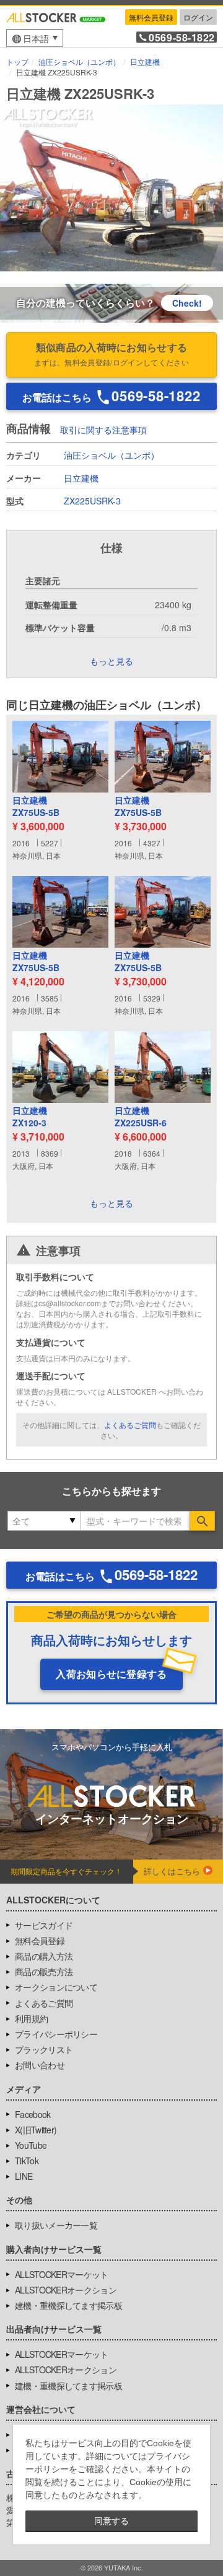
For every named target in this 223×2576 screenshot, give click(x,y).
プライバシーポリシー (56, 2034)
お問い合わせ (40, 2065)
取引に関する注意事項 (103, 430)
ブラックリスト (44, 2049)
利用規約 (31, 2018)
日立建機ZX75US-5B (36, 806)
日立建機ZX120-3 (30, 1117)
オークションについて (56, 1987)
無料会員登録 (151, 17)
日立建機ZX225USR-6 (141, 1117)
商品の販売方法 (44, 1971)
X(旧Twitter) (36, 2130)
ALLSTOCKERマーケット (62, 2274)
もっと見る (111, 1203)
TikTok (27, 2161)
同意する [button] (111, 2521)
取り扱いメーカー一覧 (56, 2225)
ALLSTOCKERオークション (66, 2290)
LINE (24, 2176)
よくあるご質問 (130, 1425)
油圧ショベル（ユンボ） (111, 455)
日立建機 (81, 478)
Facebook (33, 2114)
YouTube (31, 2145)
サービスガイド (44, 1925)
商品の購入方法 (44, 1956)
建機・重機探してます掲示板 (68, 2305)
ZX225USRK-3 (92, 501)
